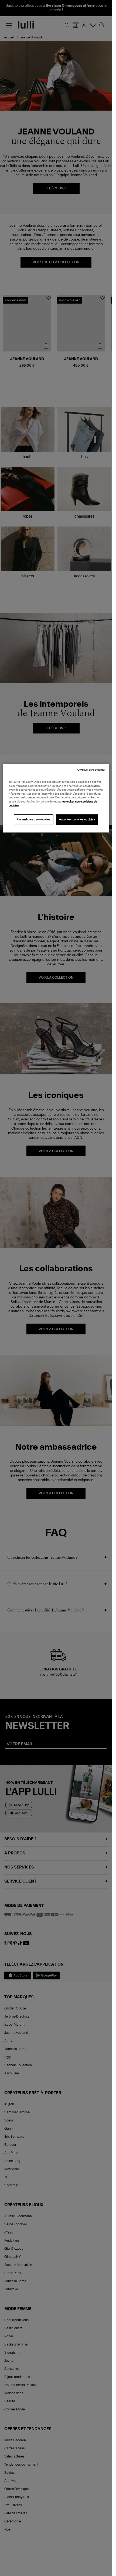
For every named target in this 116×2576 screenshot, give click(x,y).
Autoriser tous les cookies (77, 820)
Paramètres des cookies (34, 820)
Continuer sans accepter (91, 770)
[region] (56, 798)
